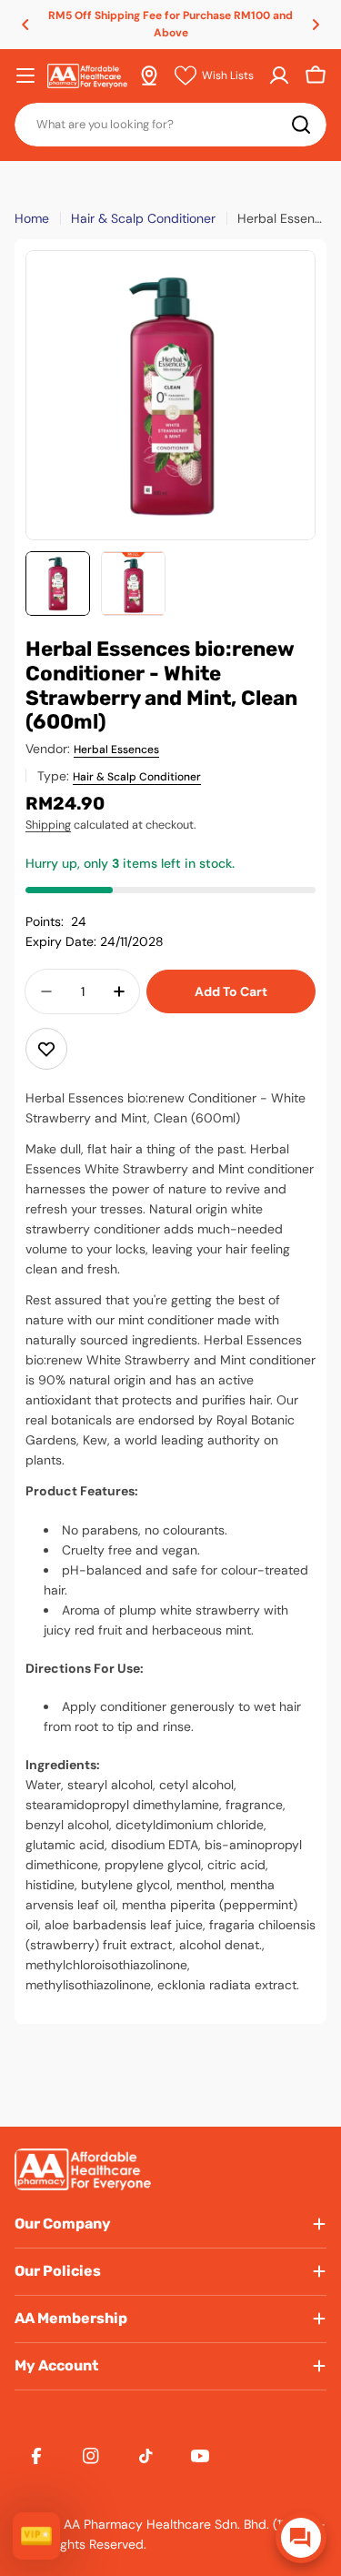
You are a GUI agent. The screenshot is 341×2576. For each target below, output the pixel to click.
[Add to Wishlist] (46, 1049)
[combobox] (170, 125)
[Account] (279, 75)
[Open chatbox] (301, 2538)
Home (32, 218)
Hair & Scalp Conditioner (143, 218)
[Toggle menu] (25, 75)
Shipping (48, 825)
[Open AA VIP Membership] (36, 2536)
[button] (25, 25)
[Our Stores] (149, 75)
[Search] (301, 125)
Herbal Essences (116, 750)
